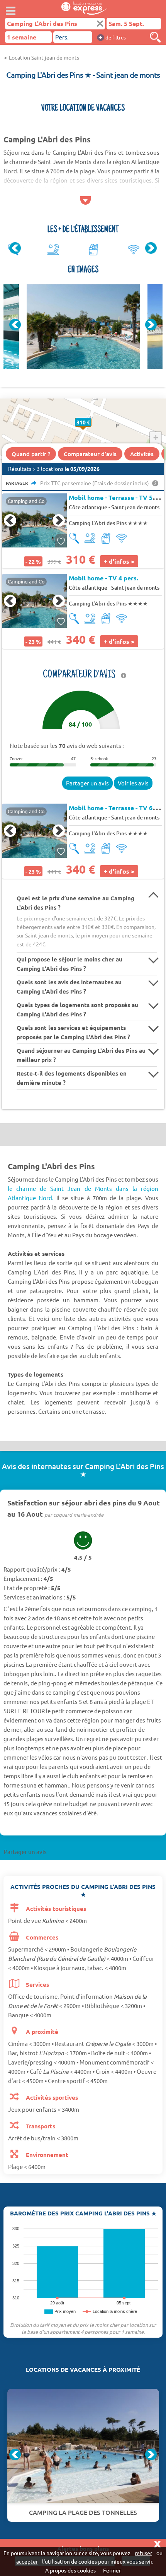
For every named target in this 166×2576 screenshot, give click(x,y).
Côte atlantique (88, 507)
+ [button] (156, 438)
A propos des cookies (70, 2570)
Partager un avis (87, 783)
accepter (27, 2561)
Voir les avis (133, 783)
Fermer (112, 2570)
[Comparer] (155, 37)
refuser (143, 2553)
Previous (15, 248)
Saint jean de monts (135, 507)
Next (151, 248)
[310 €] (91, 430)
